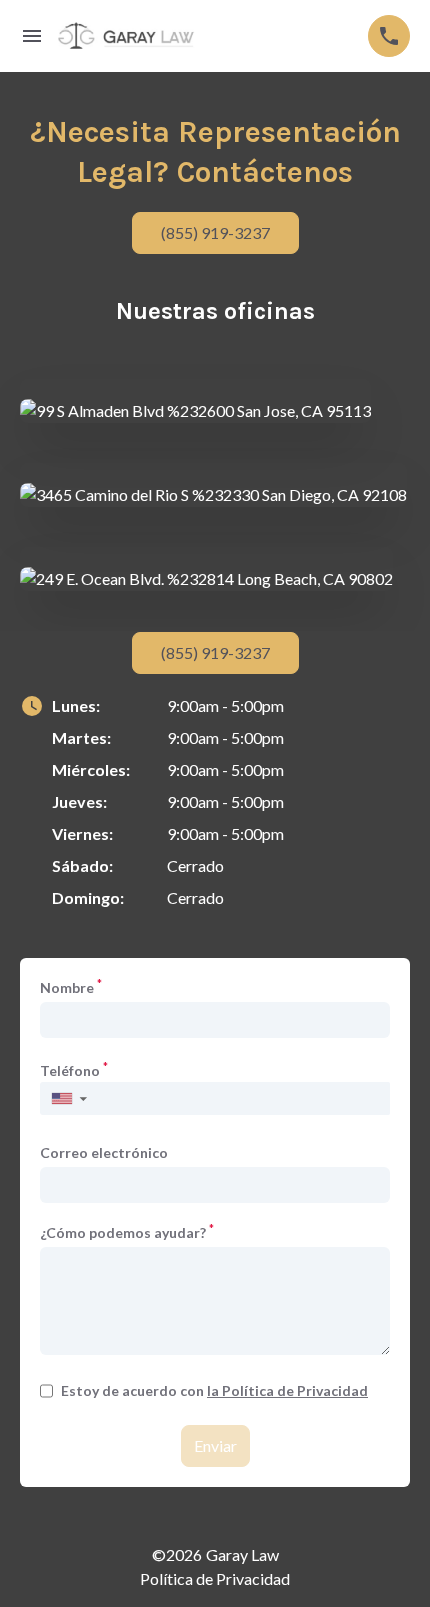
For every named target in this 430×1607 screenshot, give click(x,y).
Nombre (71, 987)
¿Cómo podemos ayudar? (127, 1232)
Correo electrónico (104, 1152)
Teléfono (74, 1070)
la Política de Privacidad (287, 1390)
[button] (68, 1098)
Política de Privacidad (215, 1578)
